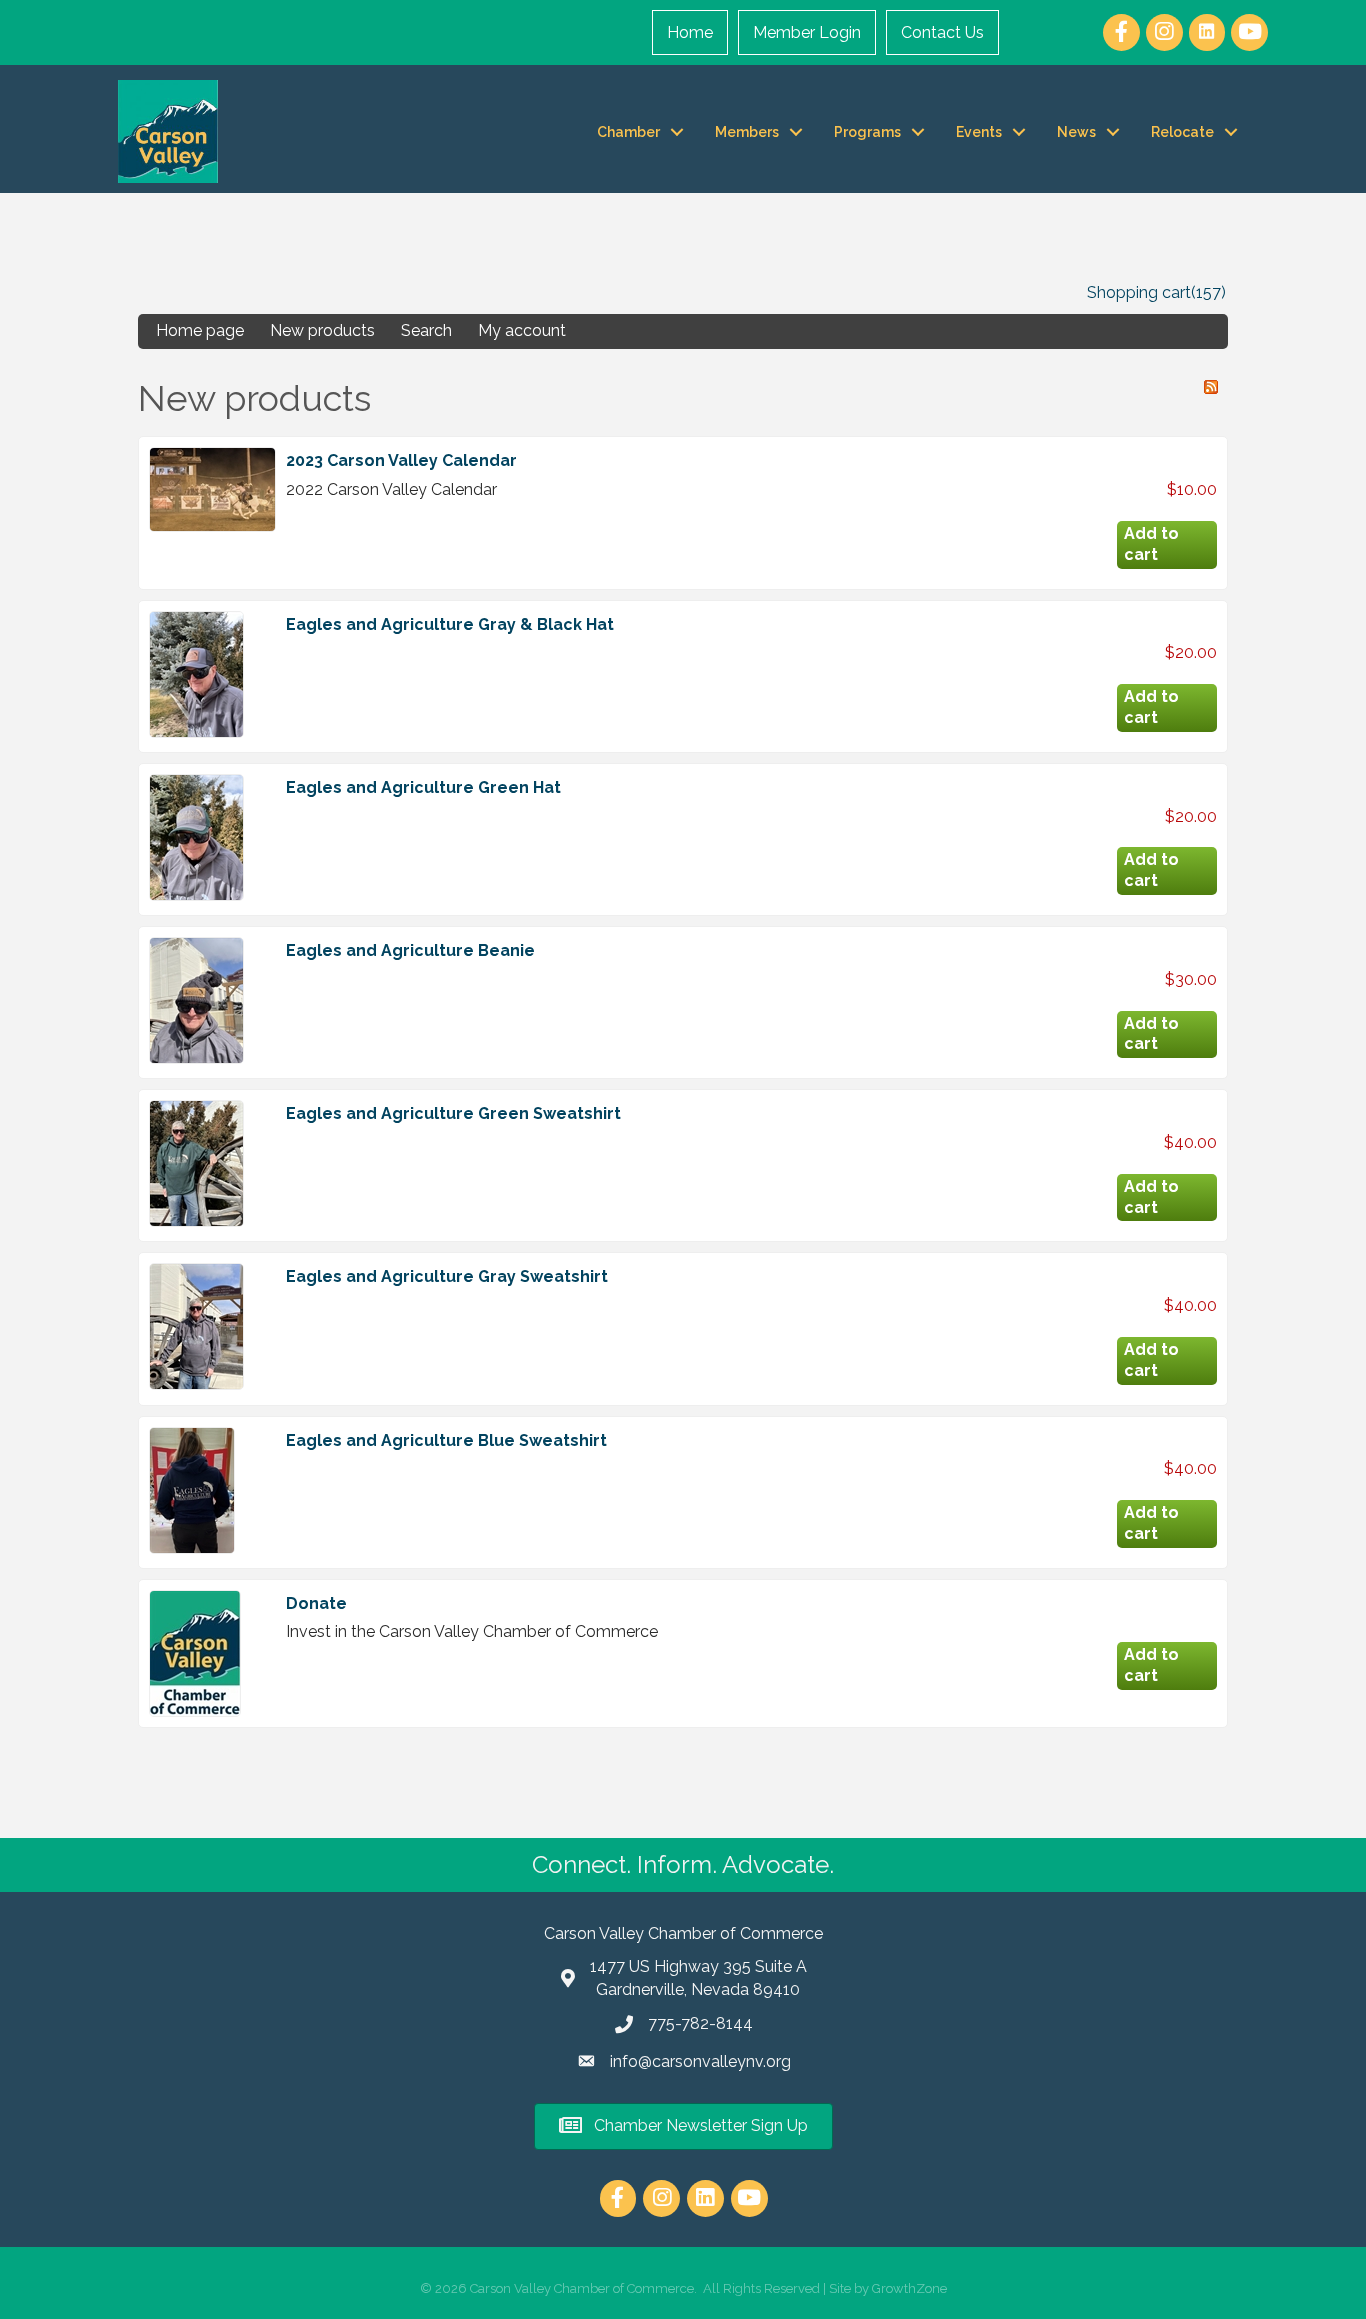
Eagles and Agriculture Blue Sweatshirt (446, 1440)
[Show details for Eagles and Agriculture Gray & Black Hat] (196, 674)
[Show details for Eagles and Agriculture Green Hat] (196, 837)
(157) (1208, 292)
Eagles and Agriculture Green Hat (423, 787)
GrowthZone (909, 2288)
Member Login (807, 32)
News (1076, 132)
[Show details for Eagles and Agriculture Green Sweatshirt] (196, 1163)
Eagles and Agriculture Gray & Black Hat (450, 624)
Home (690, 32)
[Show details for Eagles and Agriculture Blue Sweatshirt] (192, 1490)
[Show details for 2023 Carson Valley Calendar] (212, 489)
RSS (1211, 387)
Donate (316, 1603)
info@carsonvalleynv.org (700, 2061)
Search (426, 330)
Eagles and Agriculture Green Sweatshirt (453, 1113)
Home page (200, 330)
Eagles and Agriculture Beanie (410, 950)
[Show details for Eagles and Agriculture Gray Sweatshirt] (196, 1326)
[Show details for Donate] (195, 1653)
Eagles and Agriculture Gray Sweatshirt (447, 1276)
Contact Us (942, 32)
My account (522, 330)
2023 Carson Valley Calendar (401, 460)
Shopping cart (1139, 292)
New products (322, 330)
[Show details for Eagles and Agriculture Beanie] (196, 1000)
